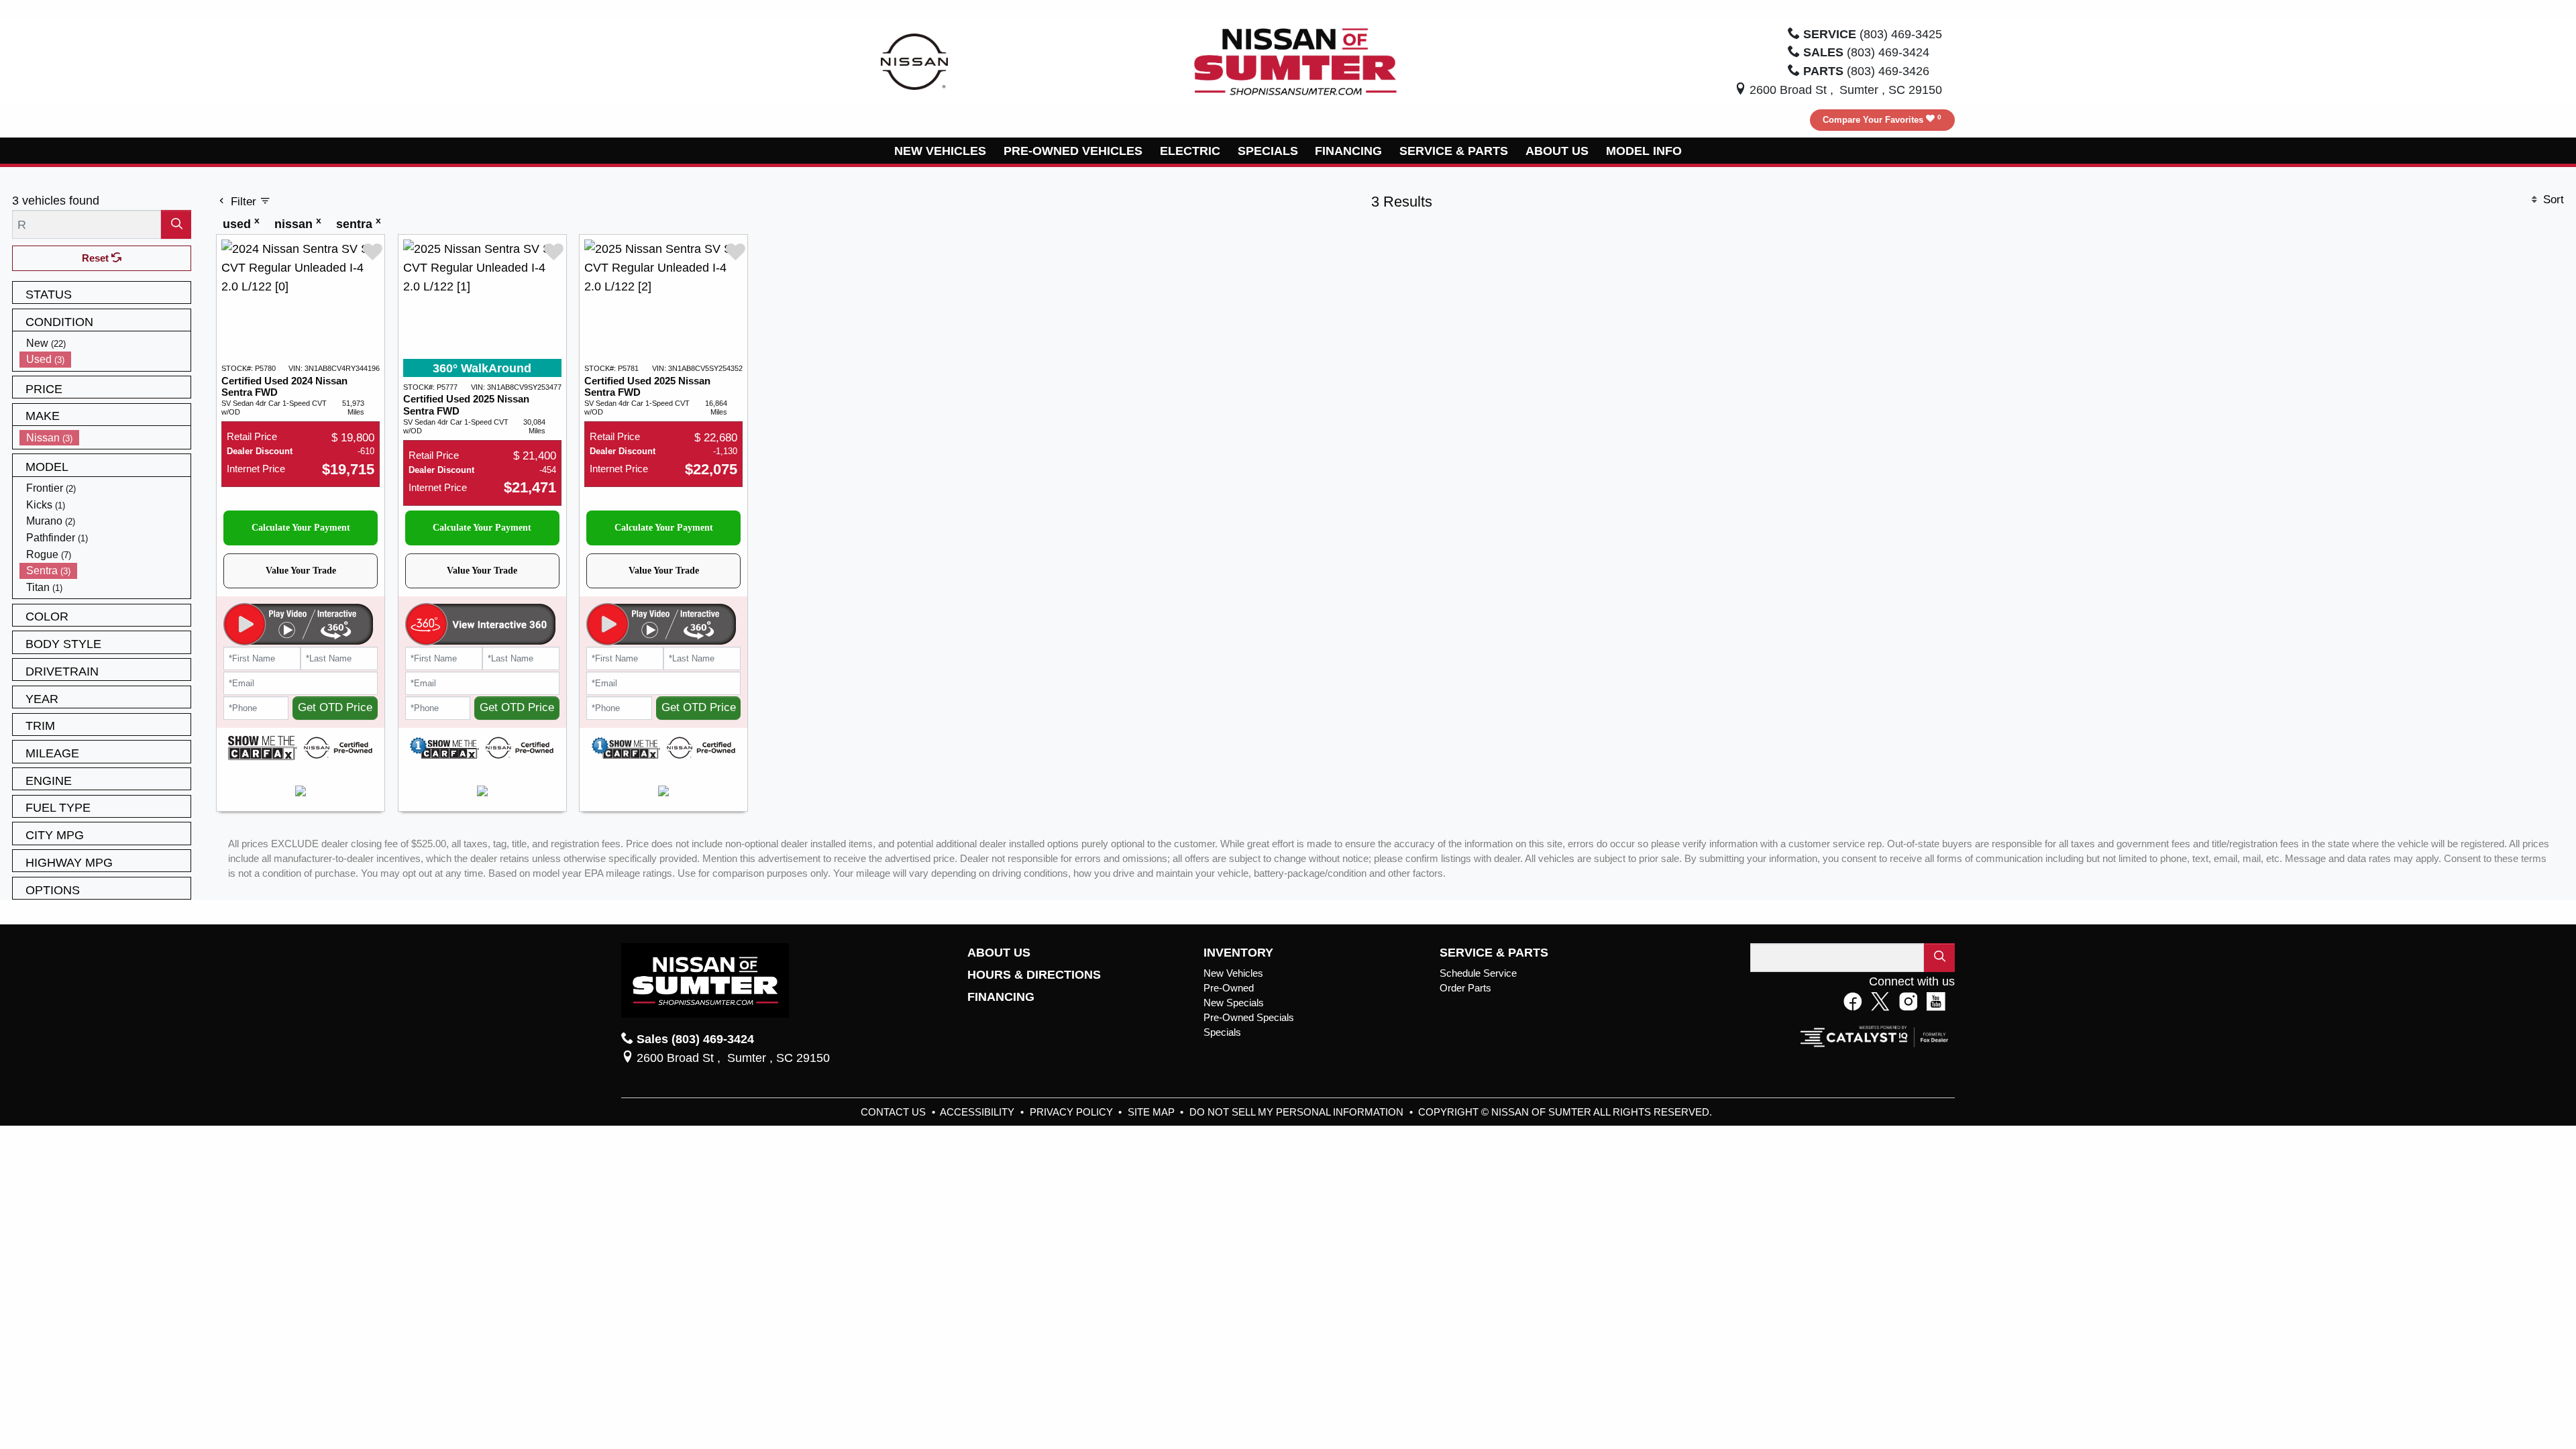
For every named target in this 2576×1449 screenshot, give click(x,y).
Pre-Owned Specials (1249, 1018)
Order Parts (1465, 988)
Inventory (1238, 953)
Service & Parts (1494, 953)
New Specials (1234, 1003)
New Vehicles (1233, 973)
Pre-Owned (1229, 988)
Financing (1001, 997)
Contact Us (895, 1112)
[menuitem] (105, 343)
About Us (999, 953)
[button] (941, 151)
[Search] (176, 224)
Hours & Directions (1034, 975)
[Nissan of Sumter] (1295, 61)
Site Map (1152, 1112)
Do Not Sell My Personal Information (1298, 1112)
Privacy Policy (1073, 1112)
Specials (1222, 1032)
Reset (97, 258)
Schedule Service (1478, 973)
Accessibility (978, 1112)
